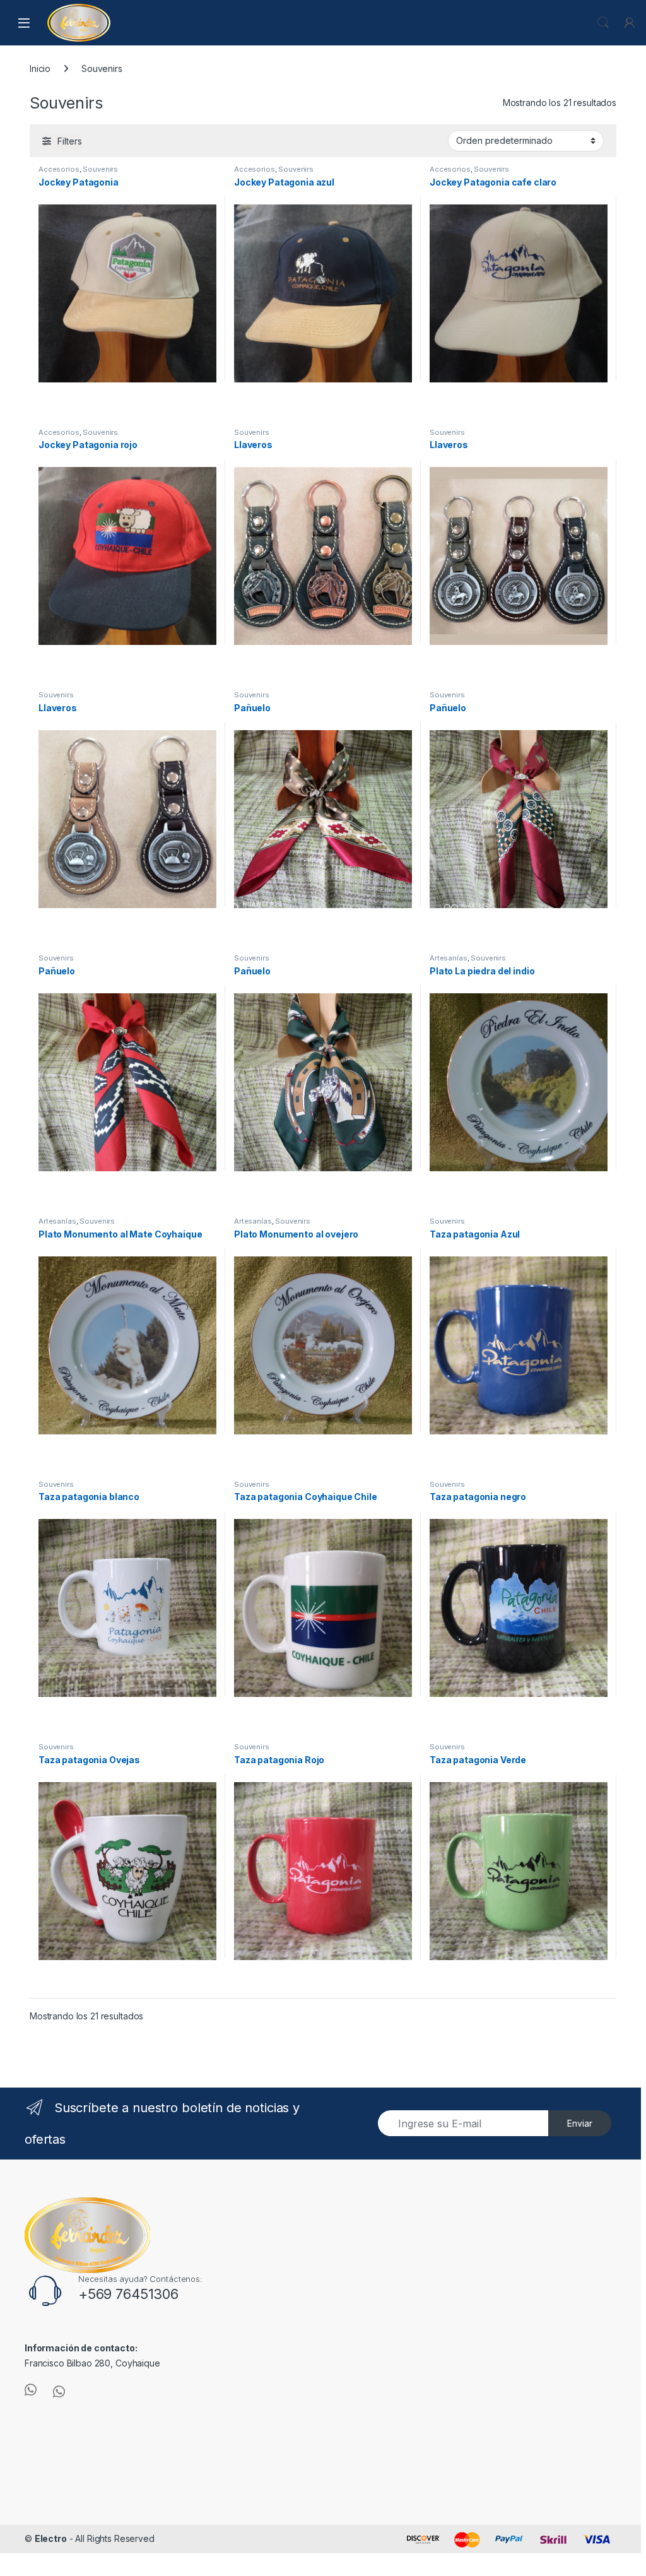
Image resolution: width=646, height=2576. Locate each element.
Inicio (40, 68)
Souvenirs (100, 169)
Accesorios (59, 169)
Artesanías (449, 958)
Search (603, 23)
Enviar (580, 2123)
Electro (51, 2538)
